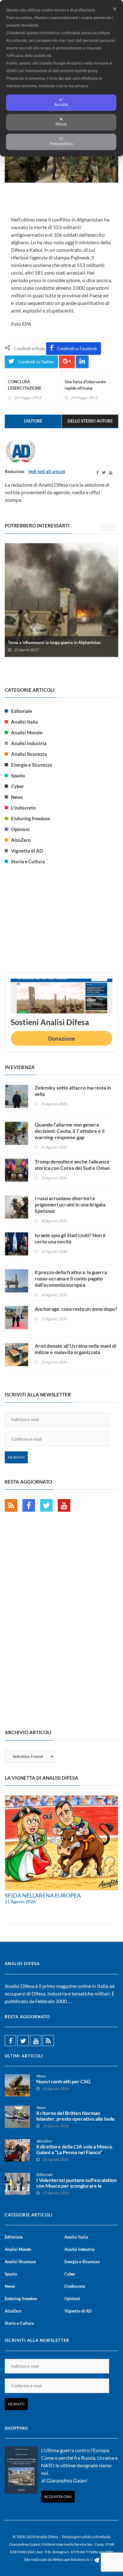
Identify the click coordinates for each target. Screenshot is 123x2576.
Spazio (18, 775)
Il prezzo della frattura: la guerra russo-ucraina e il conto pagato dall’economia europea (71, 1278)
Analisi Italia (24, 722)
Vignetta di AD (27, 851)
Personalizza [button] (61, 144)
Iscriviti (16, 1457)
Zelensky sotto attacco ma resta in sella (73, 1091)
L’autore (33, 421)
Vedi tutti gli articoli (47, 471)
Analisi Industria (29, 743)
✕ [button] (115, 9)
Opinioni (20, 829)
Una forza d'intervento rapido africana (85, 385)
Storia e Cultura (28, 861)
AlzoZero (21, 840)
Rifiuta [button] (61, 124)
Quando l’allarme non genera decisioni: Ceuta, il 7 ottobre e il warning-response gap (70, 1131)
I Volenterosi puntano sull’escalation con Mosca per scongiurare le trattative (76, 2186)
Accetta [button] (61, 104)
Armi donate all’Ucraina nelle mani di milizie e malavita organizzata (75, 1349)
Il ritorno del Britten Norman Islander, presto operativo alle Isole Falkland (76, 2119)
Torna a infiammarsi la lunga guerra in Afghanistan (54, 642)
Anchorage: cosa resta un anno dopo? (76, 1309)
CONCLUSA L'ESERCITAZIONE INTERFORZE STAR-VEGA (32, 388)
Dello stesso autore (90, 421)
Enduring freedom (31, 818)
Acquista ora (58, 2497)
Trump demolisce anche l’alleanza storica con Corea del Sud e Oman (72, 1165)
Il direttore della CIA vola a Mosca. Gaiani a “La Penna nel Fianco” (75, 2149)
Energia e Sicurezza (32, 765)
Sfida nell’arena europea (43, 1895)
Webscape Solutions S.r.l (73, 2559)
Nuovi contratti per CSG (63, 2081)
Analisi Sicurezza (29, 754)
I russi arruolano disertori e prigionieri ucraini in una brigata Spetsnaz (70, 1204)
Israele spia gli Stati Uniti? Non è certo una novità (70, 1238)
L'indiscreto (23, 808)
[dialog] (61, 78)
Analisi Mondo (27, 732)
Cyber (18, 786)
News (17, 797)
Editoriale (22, 711)
